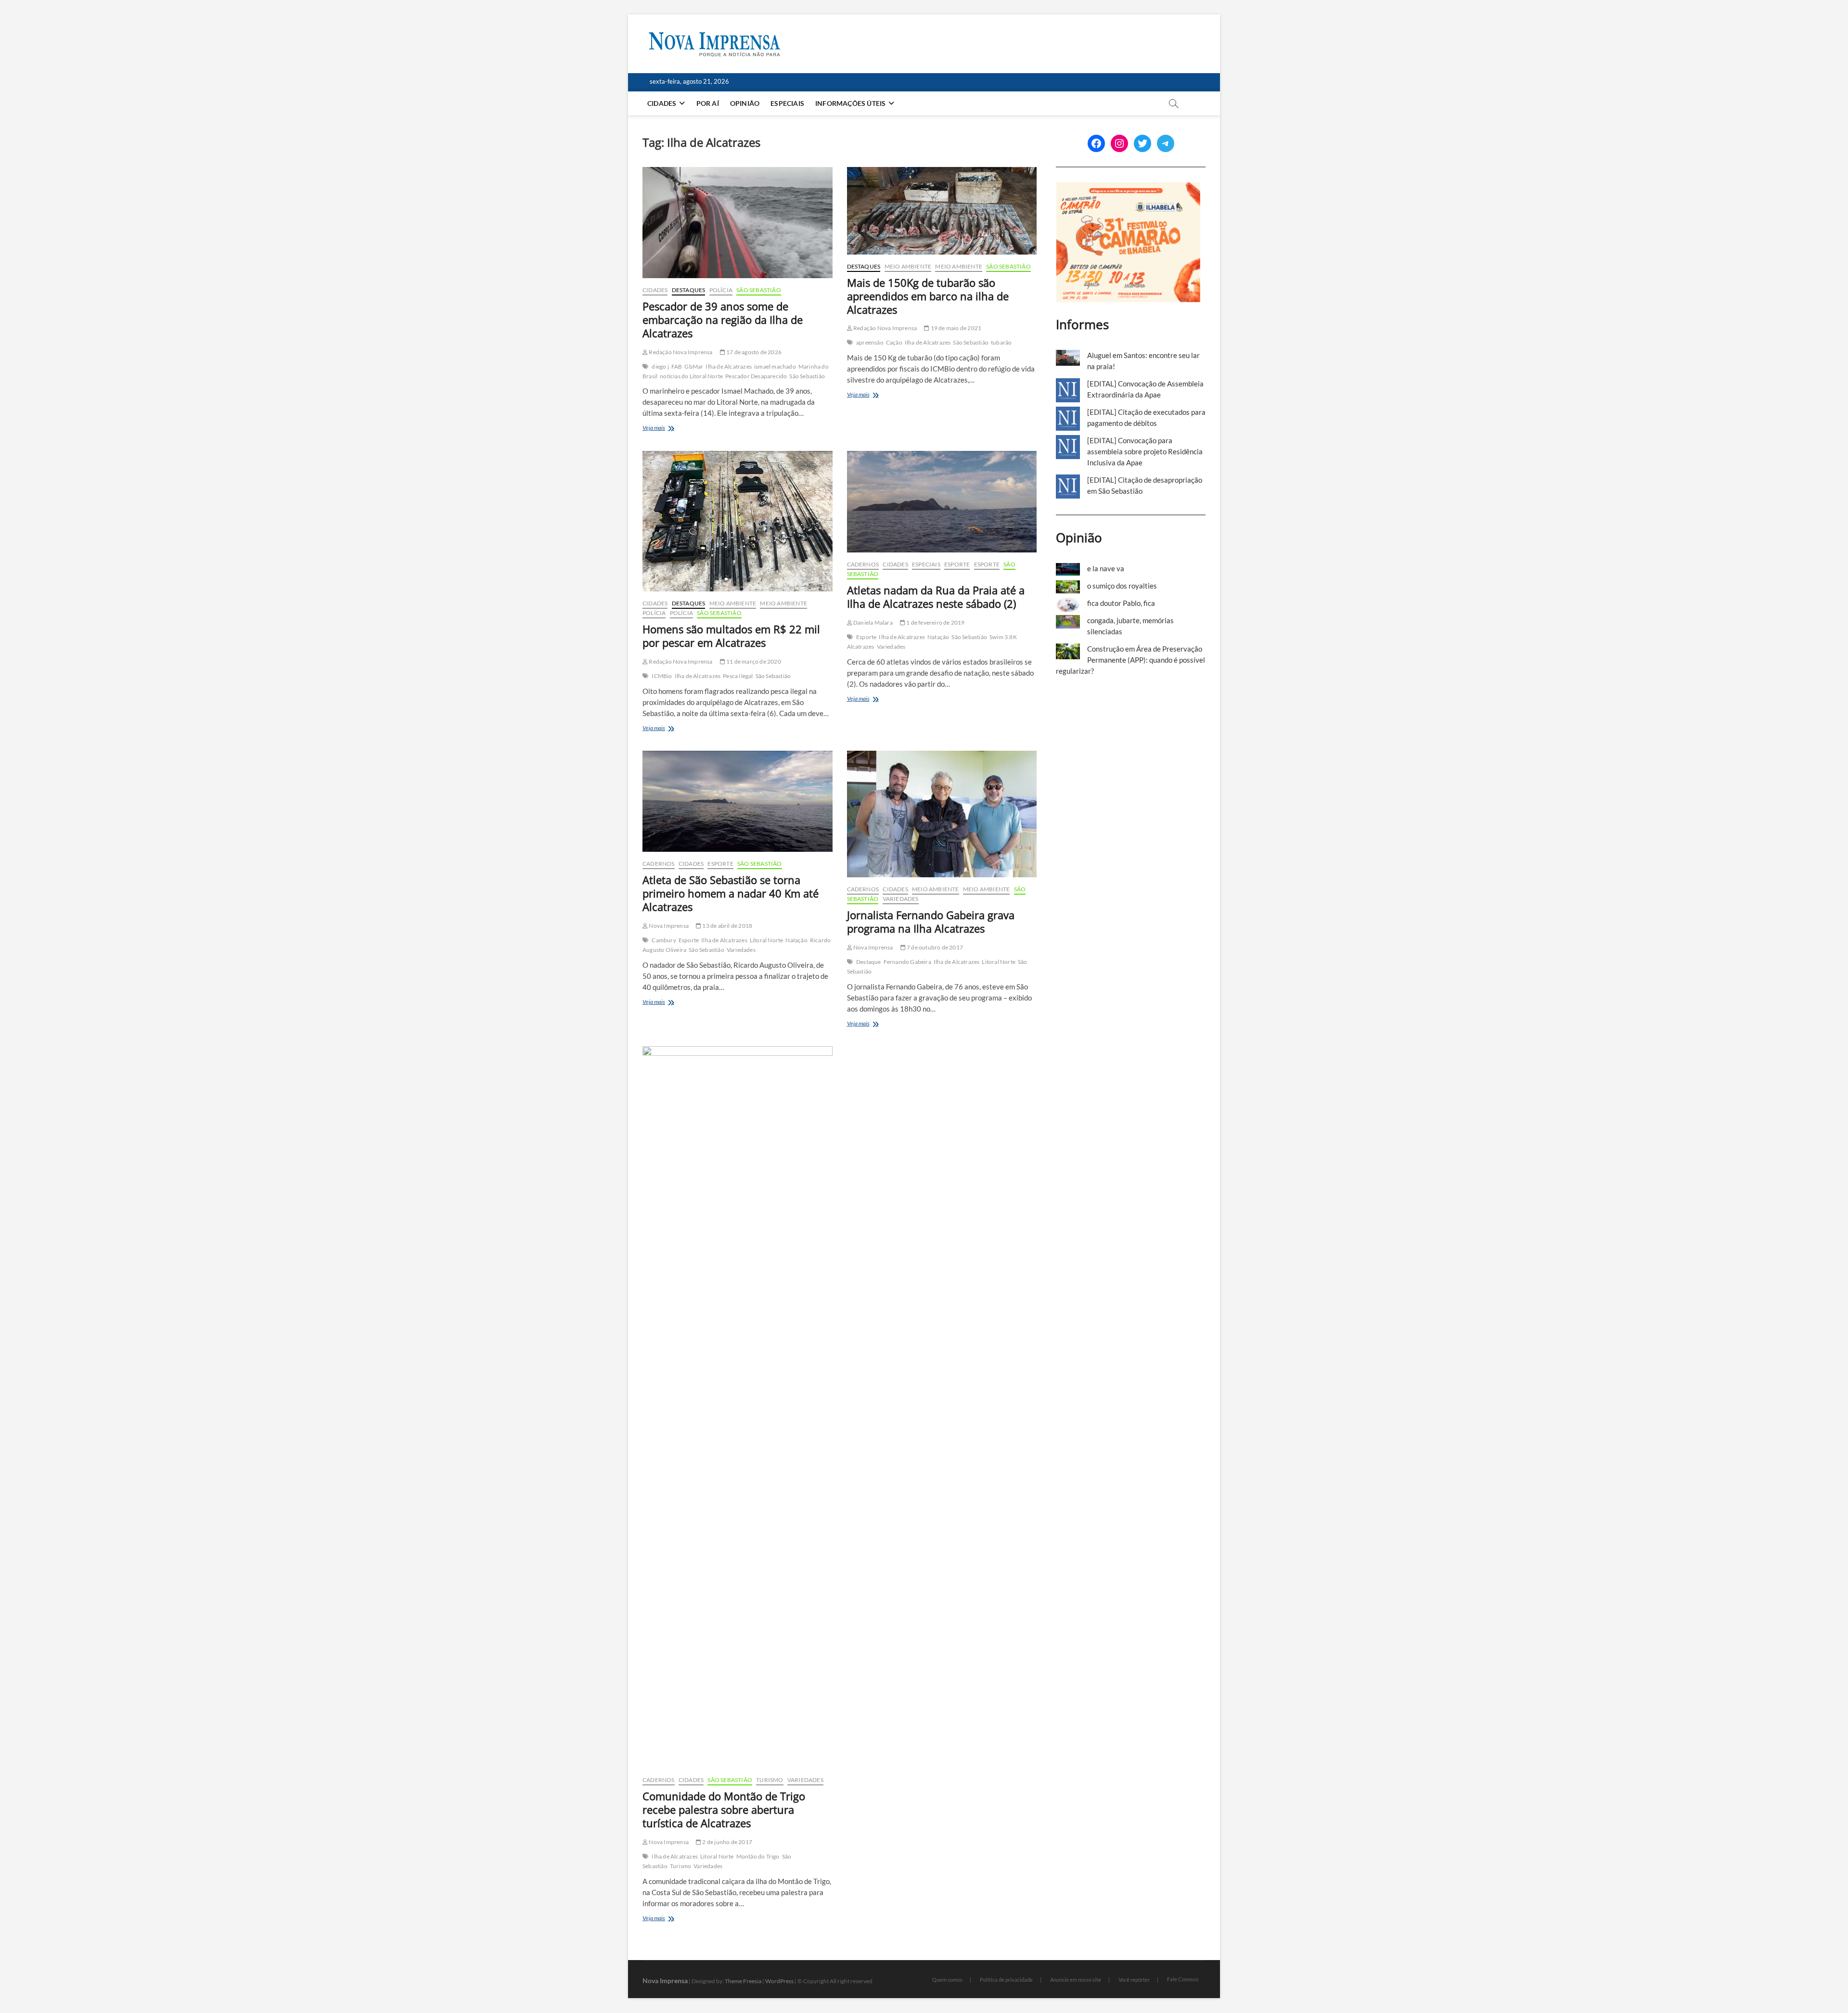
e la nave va (1106, 568)
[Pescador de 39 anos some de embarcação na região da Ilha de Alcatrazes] (738, 223)
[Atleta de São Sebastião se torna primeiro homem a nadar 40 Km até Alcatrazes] (738, 801)
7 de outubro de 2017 (934, 947)
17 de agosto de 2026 (753, 352)
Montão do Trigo (758, 1856)
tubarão (1001, 342)
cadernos (863, 564)
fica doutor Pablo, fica (1121, 603)
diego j (660, 366)
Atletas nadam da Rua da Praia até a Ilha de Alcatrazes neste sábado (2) (936, 597)
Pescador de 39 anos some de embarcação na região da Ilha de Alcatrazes (723, 320)
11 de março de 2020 (753, 661)
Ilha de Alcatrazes (729, 366)
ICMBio (662, 676)
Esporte (957, 564)
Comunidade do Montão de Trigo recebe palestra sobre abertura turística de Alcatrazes (724, 1809)
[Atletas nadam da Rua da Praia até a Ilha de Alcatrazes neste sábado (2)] (942, 502)
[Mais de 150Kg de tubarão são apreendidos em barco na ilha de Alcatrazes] (942, 211)
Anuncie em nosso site (1076, 1980)
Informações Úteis (850, 103)
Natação (938, 637)
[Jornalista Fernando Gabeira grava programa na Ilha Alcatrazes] (942, 814)
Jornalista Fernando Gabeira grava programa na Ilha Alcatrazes (931, 922)
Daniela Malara (873, 622)
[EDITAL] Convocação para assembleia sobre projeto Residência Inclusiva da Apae (1145, 451)
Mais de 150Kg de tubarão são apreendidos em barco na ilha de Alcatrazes (928, 296)
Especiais (787, 103)
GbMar (694, 366)
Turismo (770, 1780)
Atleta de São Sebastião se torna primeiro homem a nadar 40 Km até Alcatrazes (731, 893)
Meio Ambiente (908, 266)
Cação (894, 342)
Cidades (662, 103)
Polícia (721, 290)
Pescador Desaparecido (756, 376)
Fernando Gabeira (907, 962)
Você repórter (1134, 1980)
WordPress (779, 1981)
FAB (677, 366)
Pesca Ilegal (738, 676)
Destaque (869, 962)
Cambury (664, 940)
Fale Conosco (1183, 1979)
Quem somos (947, 1980)
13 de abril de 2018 (727, 926)
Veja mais (668, 429)
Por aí (708, 103)
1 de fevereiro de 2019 (935, 622)
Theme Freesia (743, 1981)
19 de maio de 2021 (955, 328)
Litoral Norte (767, 940)
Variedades (891, 647)
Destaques (689, 290)
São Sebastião (759, 290)
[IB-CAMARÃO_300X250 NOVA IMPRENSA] (1128, 187)
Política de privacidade (1006, 1980)
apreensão (870, 342)
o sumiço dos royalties (1122, 586)
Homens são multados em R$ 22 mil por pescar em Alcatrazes (731, 636)
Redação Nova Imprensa (680, 352)
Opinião (745, 103)
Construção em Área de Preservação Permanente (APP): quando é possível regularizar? (1130, 660)
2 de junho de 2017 (727, 1842)
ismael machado (775, 366)
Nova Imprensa (668, 926)
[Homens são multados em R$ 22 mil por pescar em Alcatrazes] (738, 521)
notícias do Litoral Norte (691, 376)
